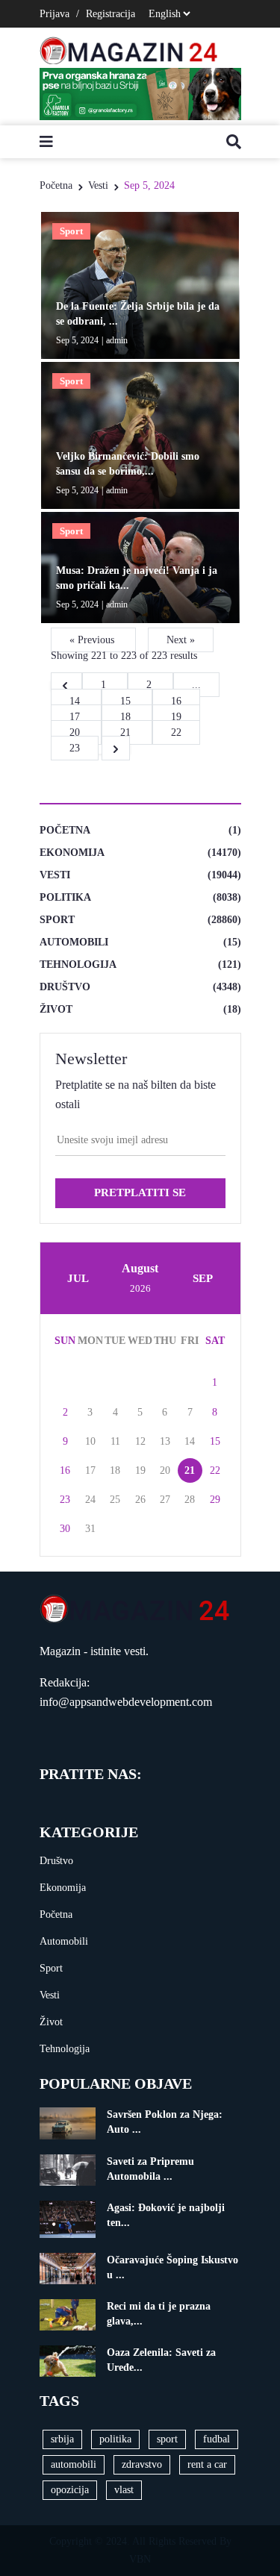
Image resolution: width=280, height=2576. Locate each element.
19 (176, 717)
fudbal (217, 2439)
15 (127, 701)
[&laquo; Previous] (66, 685)
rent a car (207, 2464)
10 (90, 1441)
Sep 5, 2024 (149, 185)
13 (165, 1441)
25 (115, 1500)
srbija (62, 2439)
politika (115, 2439)
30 (65, 1529)
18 (127, 717)
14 (76, 701)
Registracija (111, 14)
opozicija (70, 2490)
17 (76, 717)
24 (90, 1500)
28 (190, 1500)
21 (127, 732)
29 (215, 1500)
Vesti (98, 185)
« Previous (93, 640)
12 (140, 1441)
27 (165, 1500)
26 (140, 1500)
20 (76, 732)
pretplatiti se (140, 1192)
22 (176, 732)
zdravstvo (142, 2464)
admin (117, 340)
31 (90, 1529)
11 (115, 1441)
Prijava (55, 14)
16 (176, 701)
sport (167, 2439)
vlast (124, 2490)
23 (65, 1500)
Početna (56, 185)
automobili (74, 2464)
